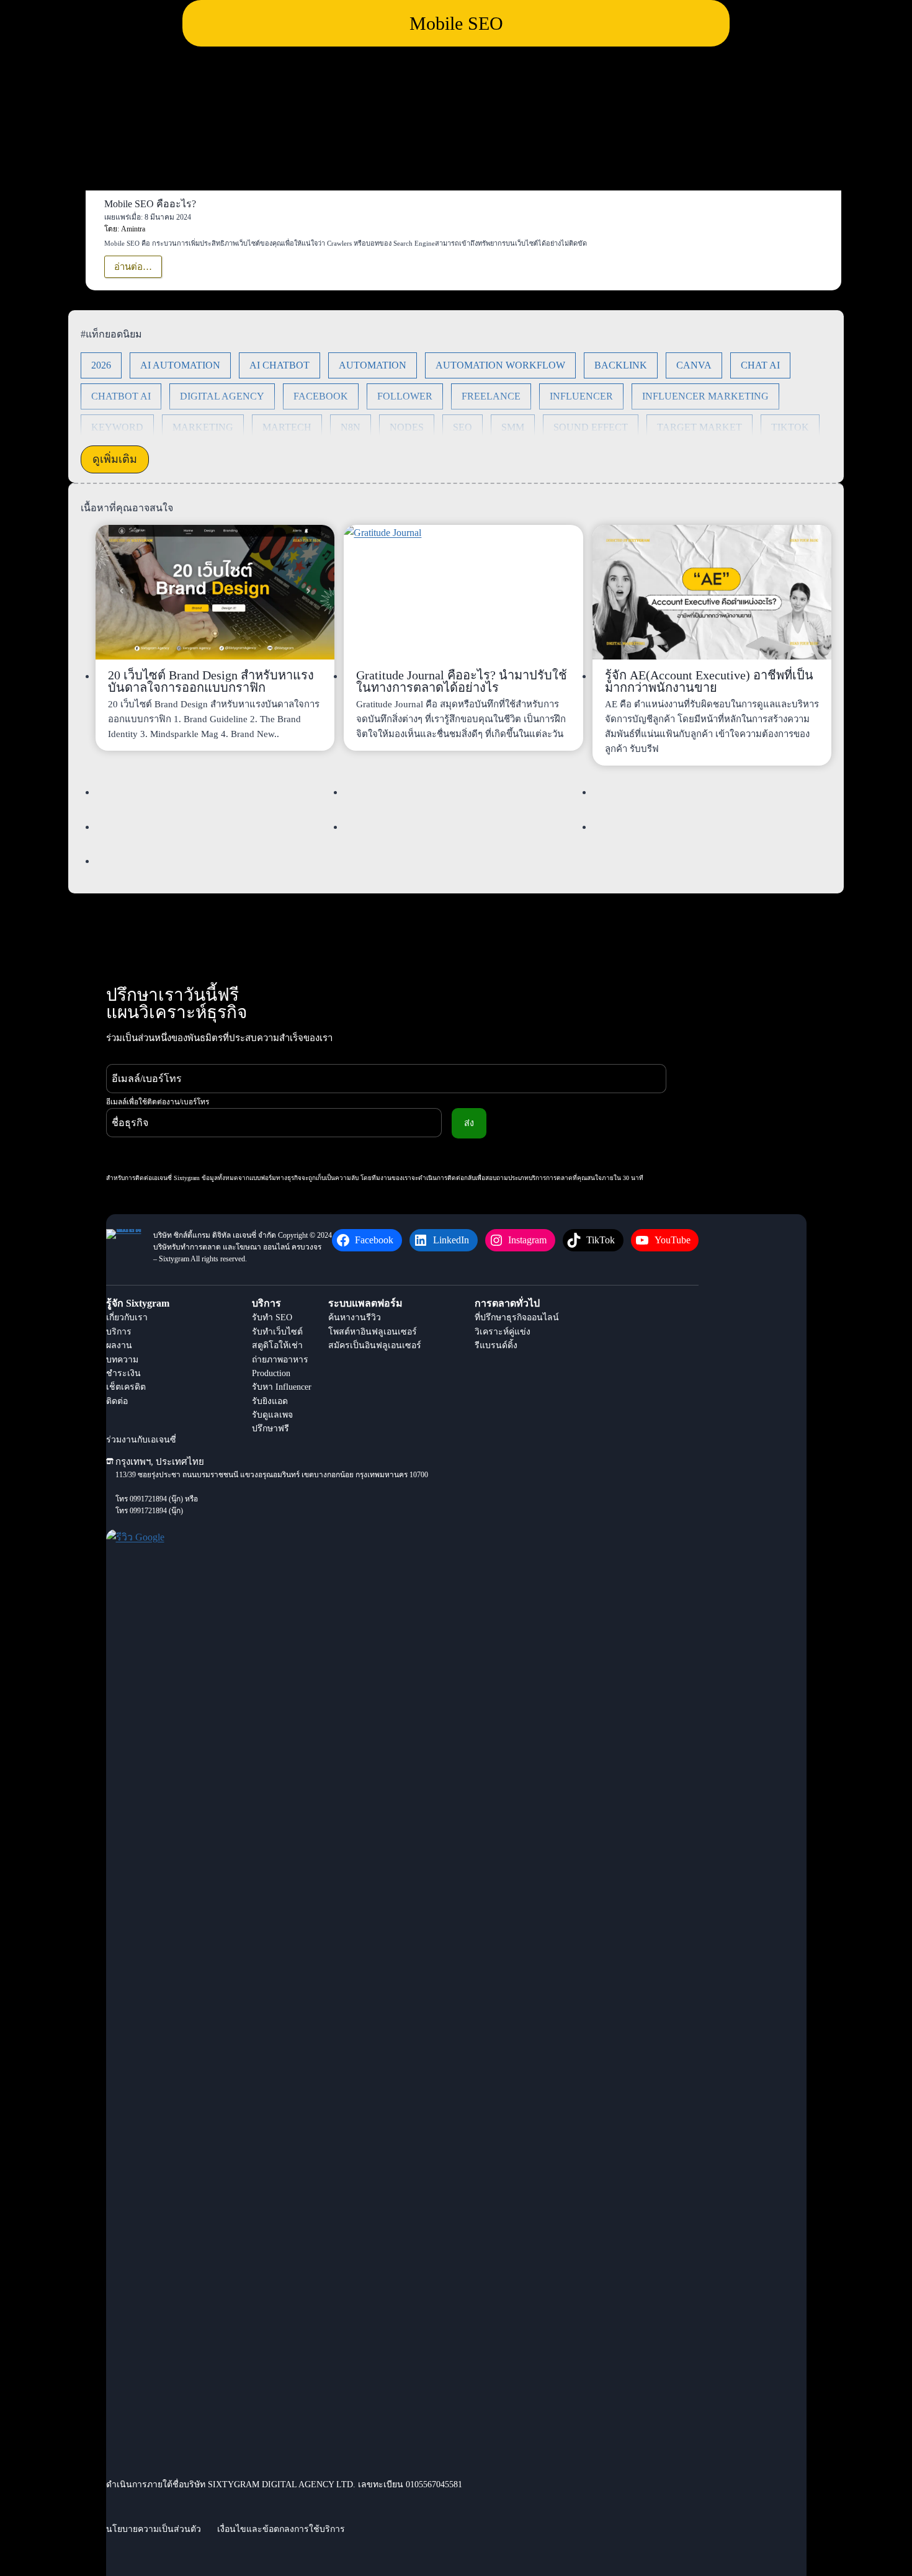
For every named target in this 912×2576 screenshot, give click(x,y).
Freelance (491, 396)
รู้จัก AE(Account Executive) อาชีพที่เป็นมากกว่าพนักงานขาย (709, 681)
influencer (581, 396)
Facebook (321, 396)
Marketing (203, 427)
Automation (373, 365)
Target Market (700, 427)
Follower (405, 396)
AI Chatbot (279, 365)
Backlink (621, 365)
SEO (463, 427)
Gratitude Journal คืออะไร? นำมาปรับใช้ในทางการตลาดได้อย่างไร (462, 681)
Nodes (407, 427)
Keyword (117, 427)
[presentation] (215, 592)
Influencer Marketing (705, 396)
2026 (101, 365)
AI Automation (180, 365)
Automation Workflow (500, 365)
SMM (513, 427)
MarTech (287, 427)
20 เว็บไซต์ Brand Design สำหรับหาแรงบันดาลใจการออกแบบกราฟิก (211, 681)
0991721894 (148, 1499)
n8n (351, 427)
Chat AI (760, 365)
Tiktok (790, 427)
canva (694, 365)
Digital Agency (222, 396)
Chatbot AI (121, 396)
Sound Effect (591, 427)
